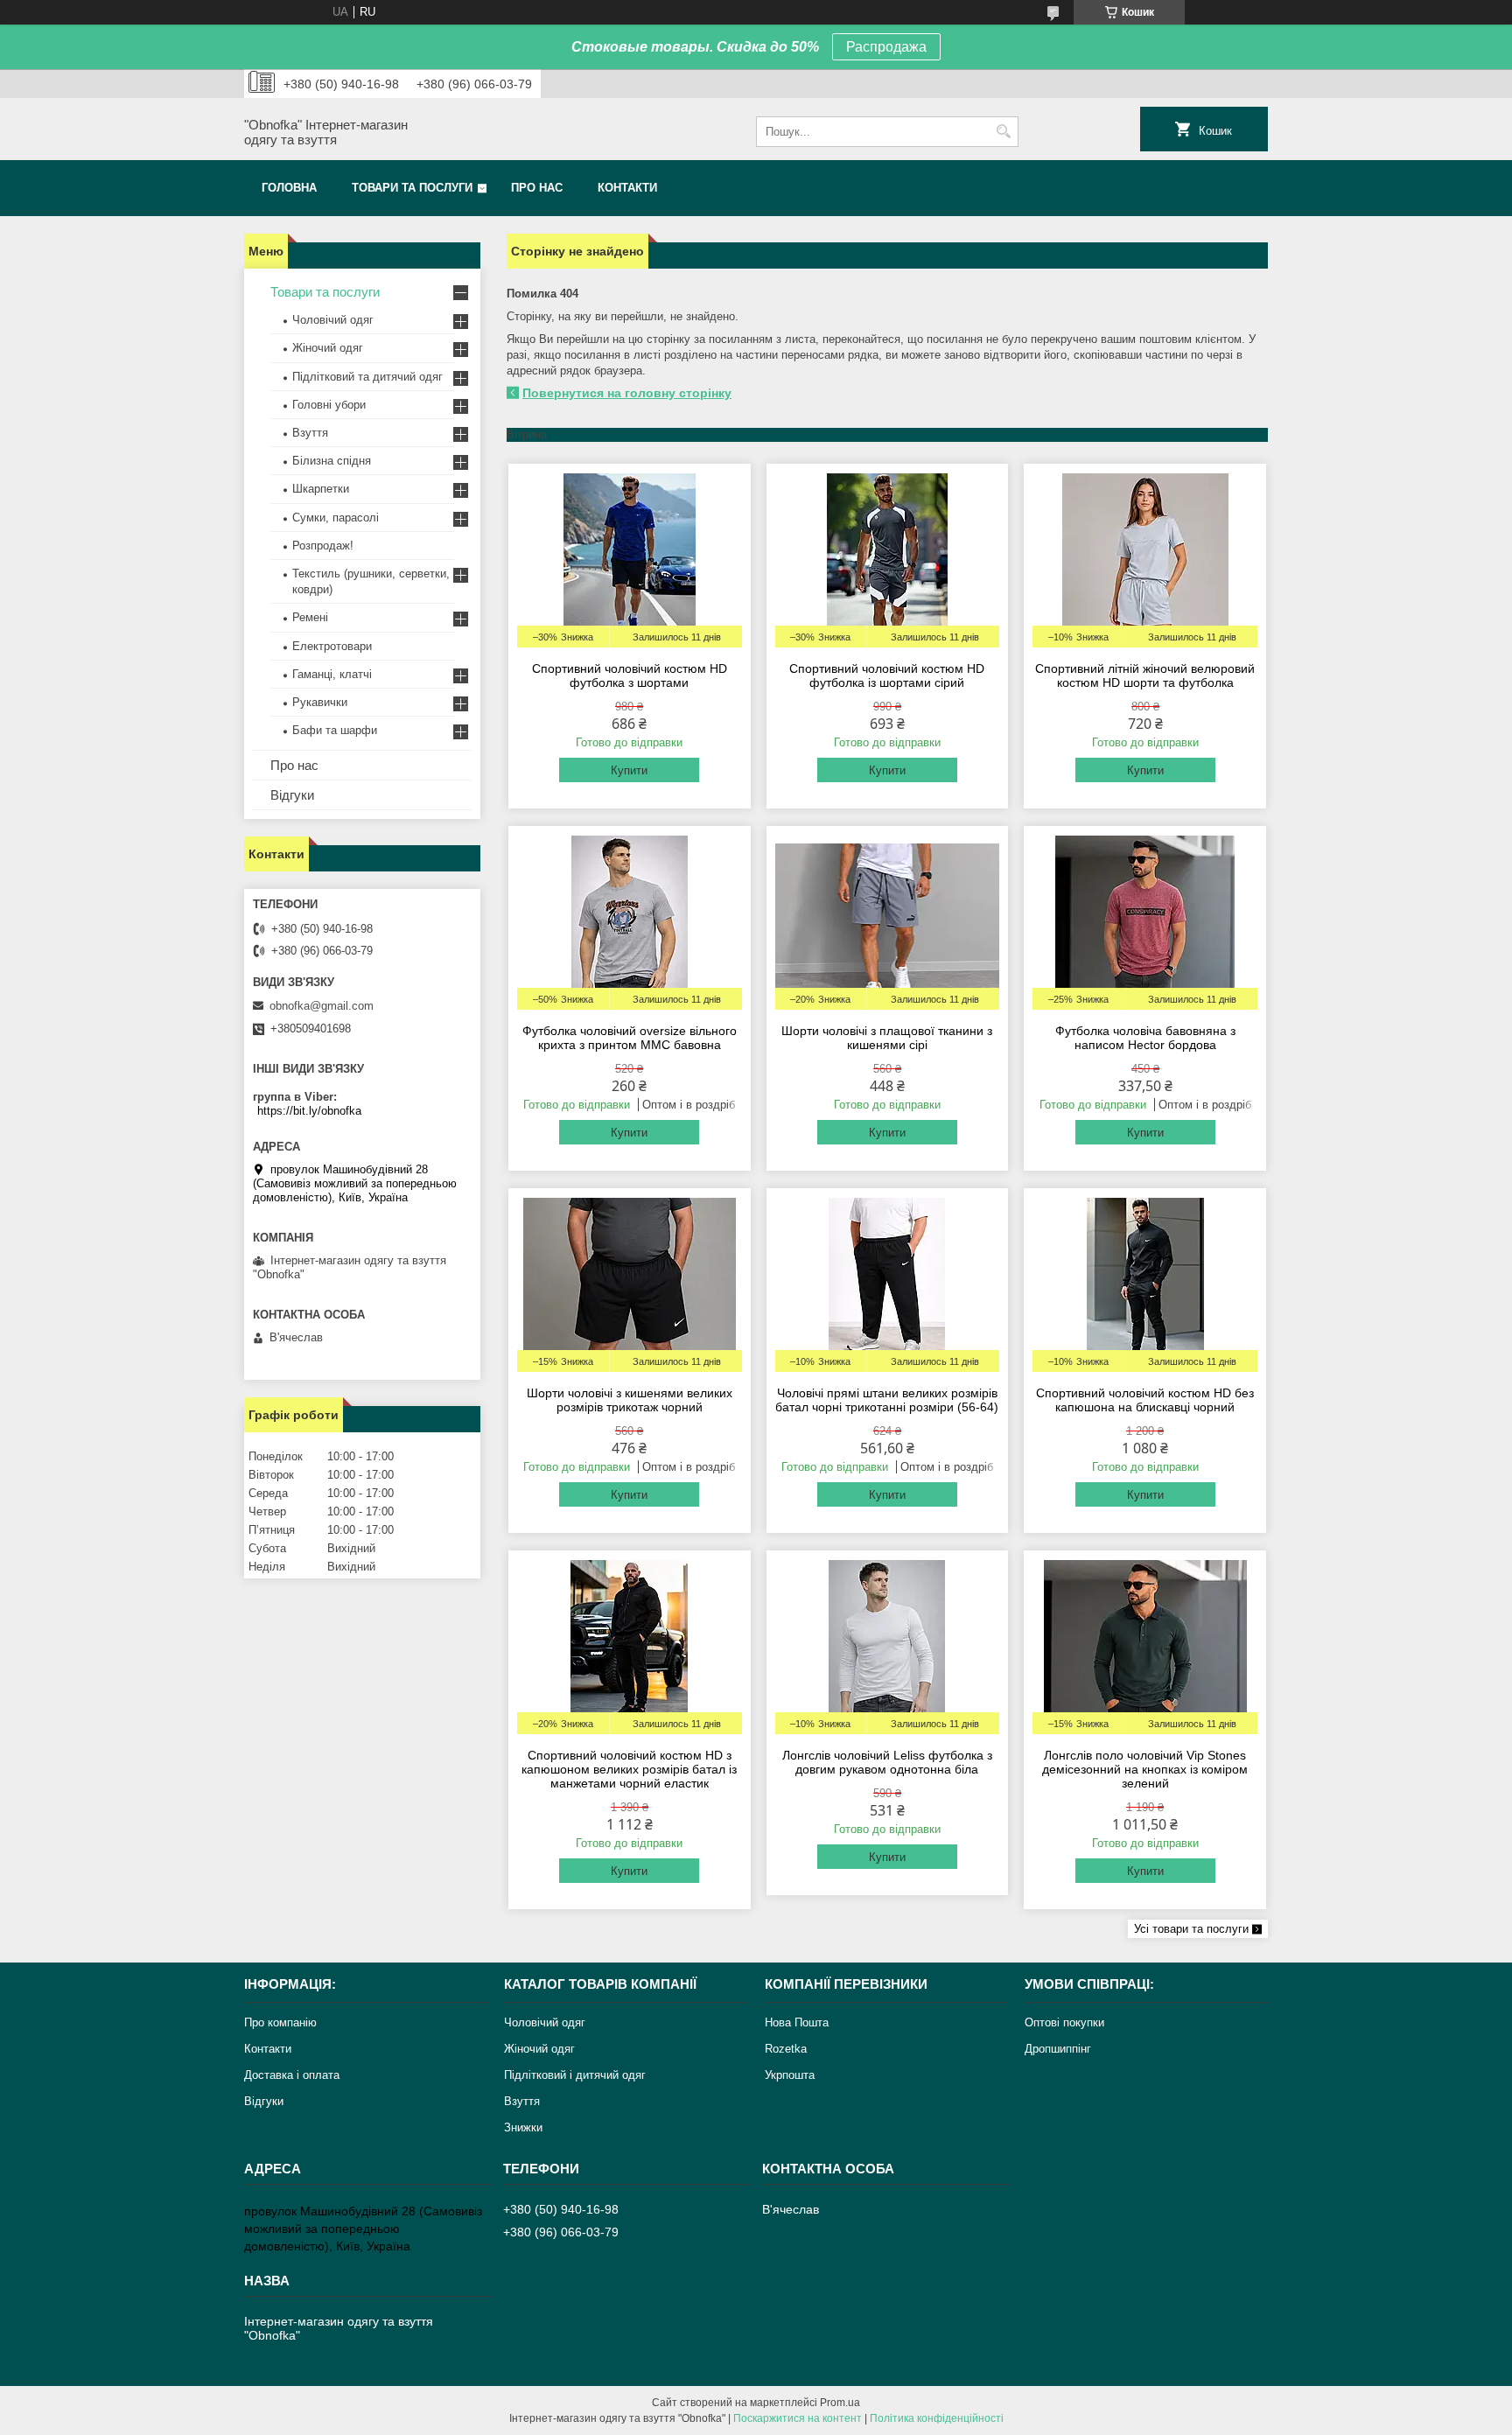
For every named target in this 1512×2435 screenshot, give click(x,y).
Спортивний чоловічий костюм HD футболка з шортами (630, 675)
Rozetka (786, 2049)
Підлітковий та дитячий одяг (367, 377)
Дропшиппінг (1058, 2049)
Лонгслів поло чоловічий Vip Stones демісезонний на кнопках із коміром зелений (1145, 1769)
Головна (289, 188)
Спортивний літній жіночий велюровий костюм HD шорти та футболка (1145, 675)
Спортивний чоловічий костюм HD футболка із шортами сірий (887, 675)
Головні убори (329, 405)
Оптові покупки (1064, 2022)
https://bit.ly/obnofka (309, 1111)
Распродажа (886, 47)
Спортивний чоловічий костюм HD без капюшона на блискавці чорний (1145, 1400)
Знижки (523, 2127)
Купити (629, 770)
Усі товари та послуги (1191, 1929)
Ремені (310, 617)
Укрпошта (790, 2075)
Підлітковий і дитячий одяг (575, 2075)
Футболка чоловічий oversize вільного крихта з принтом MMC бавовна (630, 1038)
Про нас (537, 188)
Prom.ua (840, 2403)
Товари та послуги (412, 188)
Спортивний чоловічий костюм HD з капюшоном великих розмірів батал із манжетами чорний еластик (629, 1769)
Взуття (310, 433)
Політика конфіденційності (937, 2418)
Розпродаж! (323, 546)
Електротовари (332, 646)
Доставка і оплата (292, 2075)
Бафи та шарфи (335, 730)
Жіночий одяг (328, 348)
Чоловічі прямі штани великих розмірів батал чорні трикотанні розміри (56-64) (887, 1400)
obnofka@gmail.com (322, 1006)
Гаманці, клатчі (332, 674)
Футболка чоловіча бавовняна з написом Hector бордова (1145, 1038)
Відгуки (292, 795)
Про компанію (280, 2022)
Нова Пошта (797, 2022)
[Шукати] (1003, 132)
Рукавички (320, 702)
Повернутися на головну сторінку (627, 393)
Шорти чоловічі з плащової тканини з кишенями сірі (887, 1038)
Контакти (627, 188)
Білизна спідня (332, 461)
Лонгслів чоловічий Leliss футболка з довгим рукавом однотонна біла (887, 1762)
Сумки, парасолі (336, 518)
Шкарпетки (321, 489)
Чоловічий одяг (333, 320)
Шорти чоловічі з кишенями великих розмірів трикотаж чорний (630, 1400)
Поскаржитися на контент (798, 2418)
